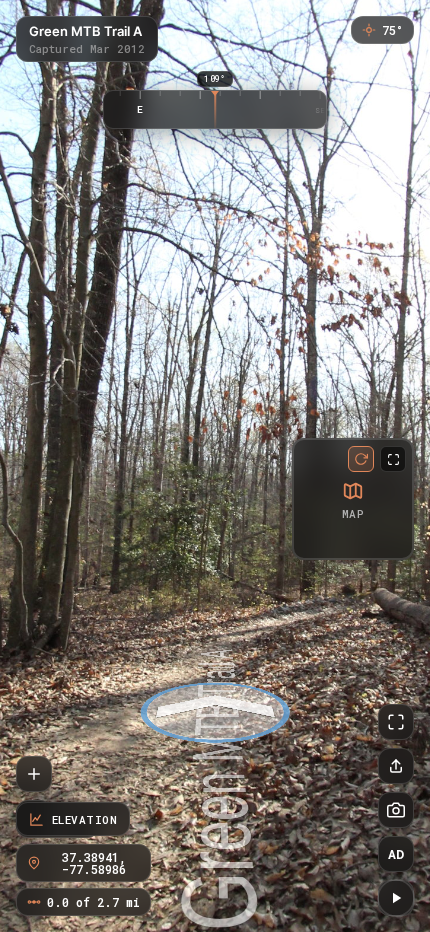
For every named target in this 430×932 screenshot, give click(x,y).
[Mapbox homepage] (311, 540)
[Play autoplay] (396, 898)
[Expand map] (393, 459)
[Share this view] (396, 766)
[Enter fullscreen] (396, 722)
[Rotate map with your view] (361, 459)
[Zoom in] (34, 774)
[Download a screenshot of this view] (396, 810)
